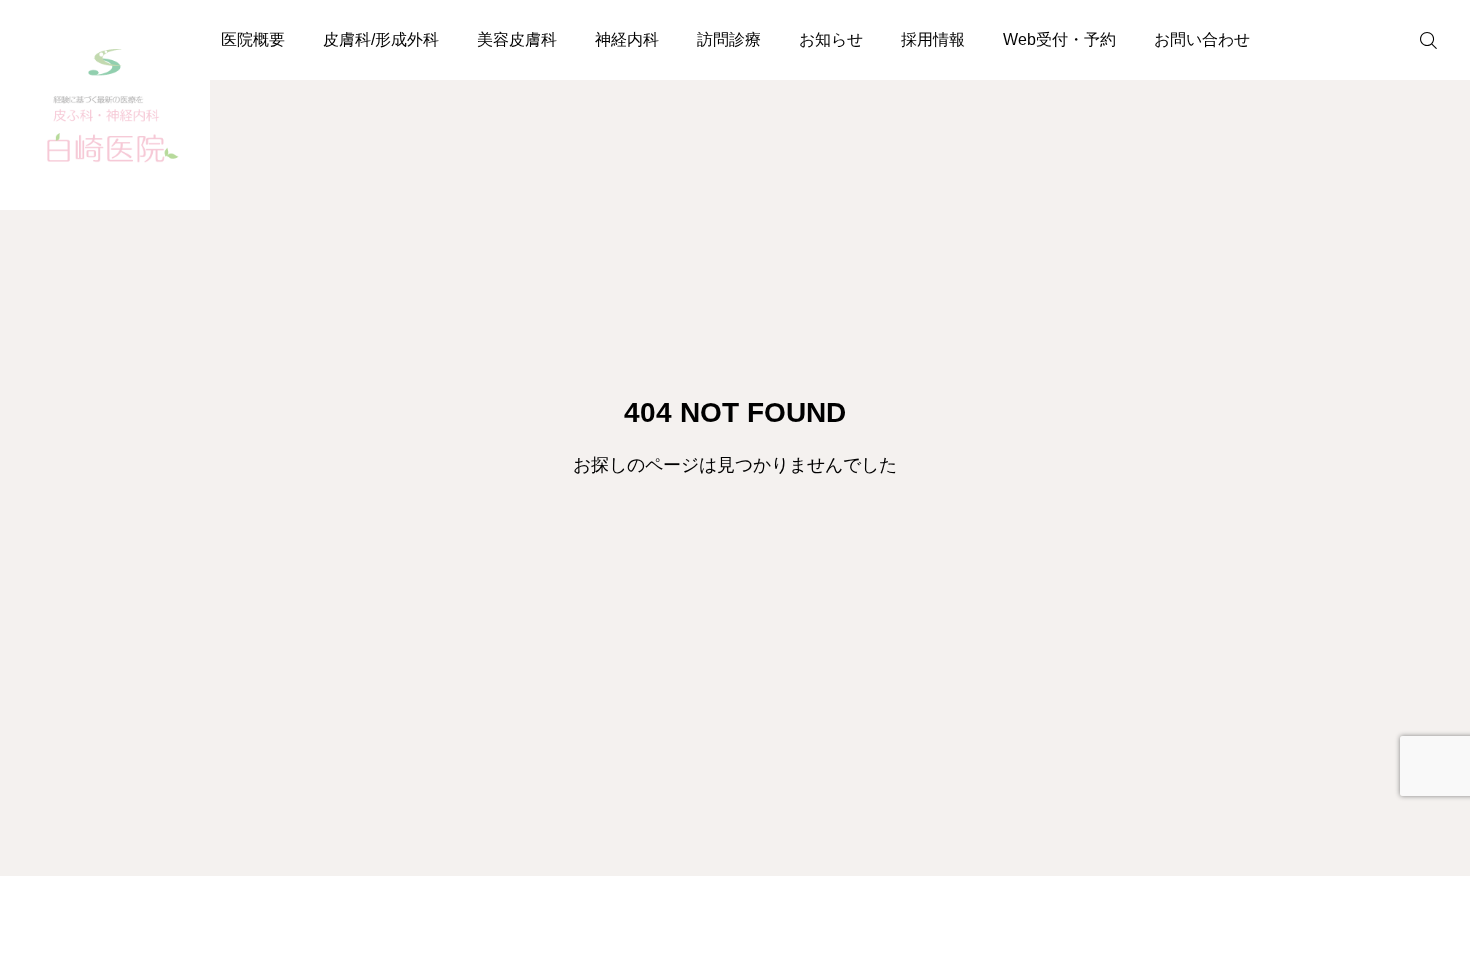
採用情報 (933, 39)
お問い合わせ (1202, 39)
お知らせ (831, 39)
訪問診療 (729, 39)
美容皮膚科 (517, 39)
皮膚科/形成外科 (381, 39)
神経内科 (627, 39)
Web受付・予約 (1059, 39)
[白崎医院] (105, 105)
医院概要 (253, 39)
